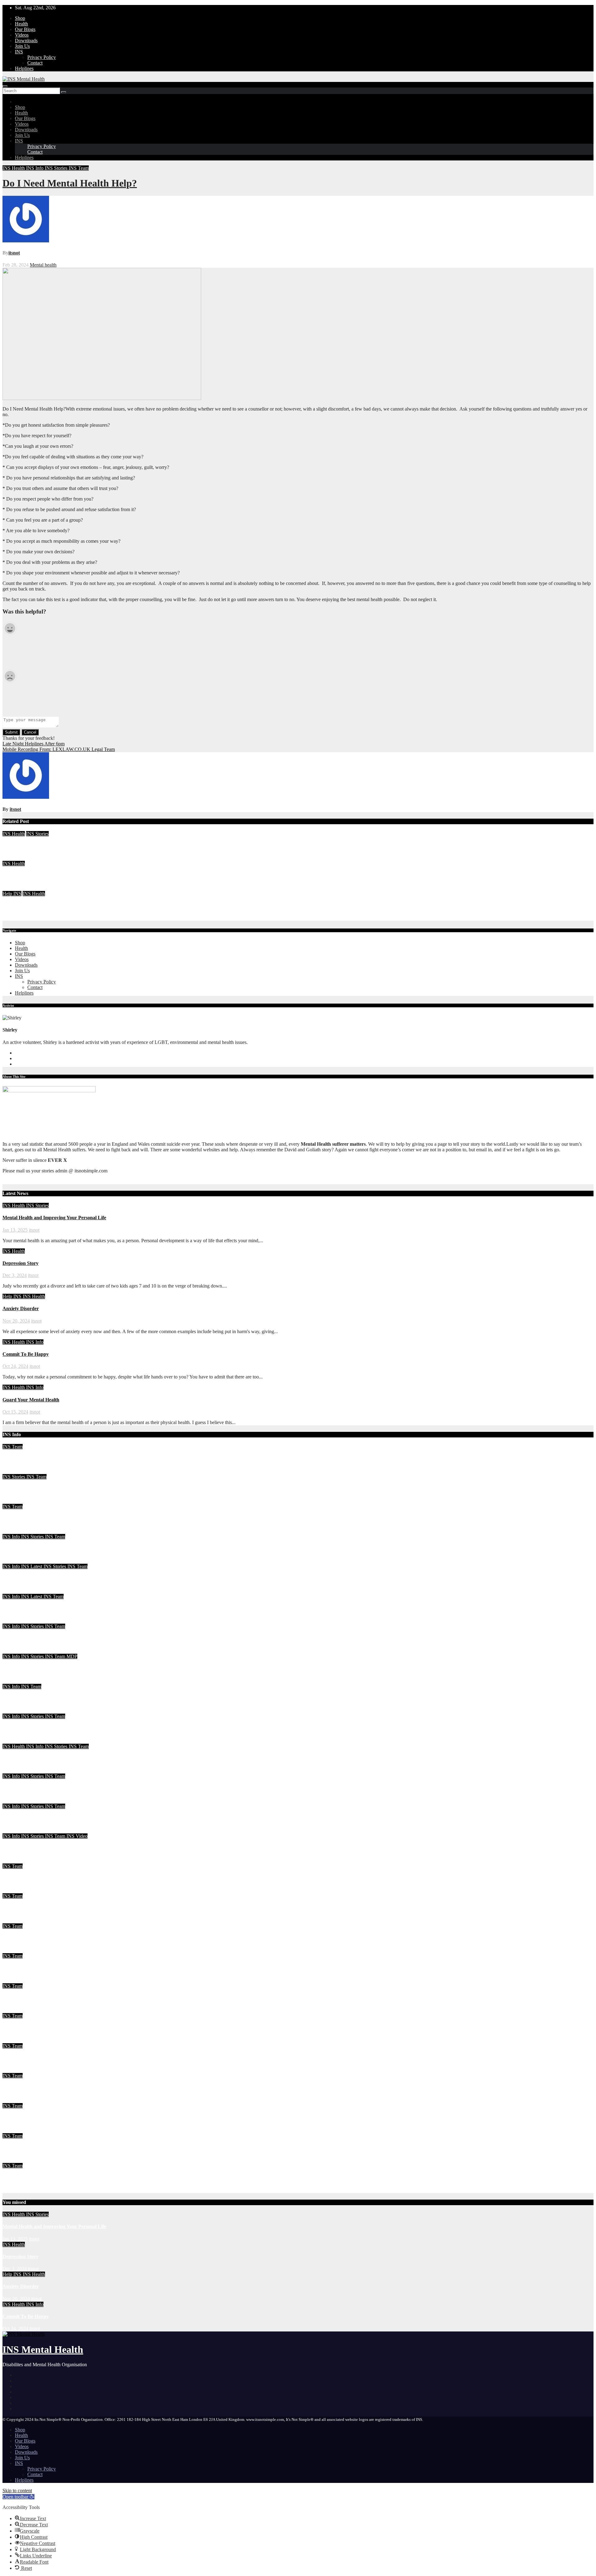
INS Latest (32, 1566)
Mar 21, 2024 (16, 1591)
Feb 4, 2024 (14, 1890)
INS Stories (57, 168)
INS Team (79, 168)
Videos (22, 35)
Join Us (22, 46)
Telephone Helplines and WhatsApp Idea (46, 1699)
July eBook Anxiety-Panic (30, 1519)
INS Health (14, 168)
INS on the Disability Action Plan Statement (48, 1818)
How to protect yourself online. (35, 2028)
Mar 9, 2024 (15, 1681)
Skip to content (17, 2491)
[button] (18, 2497)
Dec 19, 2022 (16, 1920)
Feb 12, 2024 (16, 1830)
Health (21, 24)
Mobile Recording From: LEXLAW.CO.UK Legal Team (59, 749)
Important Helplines (24, 2088)
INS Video (77, 1836)
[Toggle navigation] (5, 86)
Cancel (30, 732)
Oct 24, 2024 (15, 1366)
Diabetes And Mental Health (32, 2148)
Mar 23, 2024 (16, 1561)
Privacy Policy (42, 57)
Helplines (24, 68)
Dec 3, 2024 (15, 888)
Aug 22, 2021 (16, 2160)
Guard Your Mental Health (31, 1400)
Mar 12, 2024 (16, 1651)
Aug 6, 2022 (15, 2100)
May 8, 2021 (15, 2190)
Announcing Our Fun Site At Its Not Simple (49, 1848)
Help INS (12, 894)
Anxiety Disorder (21, 906)
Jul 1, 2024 (13, 1531)
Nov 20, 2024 (16, 918)
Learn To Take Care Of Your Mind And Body (51, 1489)
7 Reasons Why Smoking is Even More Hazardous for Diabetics (69, 1998)
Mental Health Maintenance (32, 1459)
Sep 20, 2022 (16, 1950)
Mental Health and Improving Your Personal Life (54, 846)
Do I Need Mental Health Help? (70, 183)
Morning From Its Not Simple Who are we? (48, 1878)
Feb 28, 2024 (16, 1741)
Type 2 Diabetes (19, 2058)
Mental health (43, 265)
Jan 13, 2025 (15, 858)
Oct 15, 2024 (15, 1412)
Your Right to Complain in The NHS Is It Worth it (55, 1579)
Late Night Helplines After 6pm (34, 744)
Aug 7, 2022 (15, 2070)
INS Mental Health (43, 2349)
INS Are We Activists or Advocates (39, 1639)
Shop (20, 18)
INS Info (35, 168)
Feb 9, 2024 (14, 1861)
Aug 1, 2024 (15, 1501)
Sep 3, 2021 (14, 2130)
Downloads (26, 40)
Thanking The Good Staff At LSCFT (42, 1668)
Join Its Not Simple (23, 1609)
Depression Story (20, 876)
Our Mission (16, 2178)
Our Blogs (25, 29)
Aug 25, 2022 (16, 1980)
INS (19, 52)
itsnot (14, 253)
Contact (35, 63)
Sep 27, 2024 (16, 1471)
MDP (72, 1656)
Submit (11, 732)
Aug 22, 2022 (16, 2010)
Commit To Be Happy (26, 1354)
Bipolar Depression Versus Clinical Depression (51, 1938)
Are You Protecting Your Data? (35, 1549)
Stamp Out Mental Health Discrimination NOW (53, 1968)
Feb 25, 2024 (16, 1801)
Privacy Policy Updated (27, 2118)
